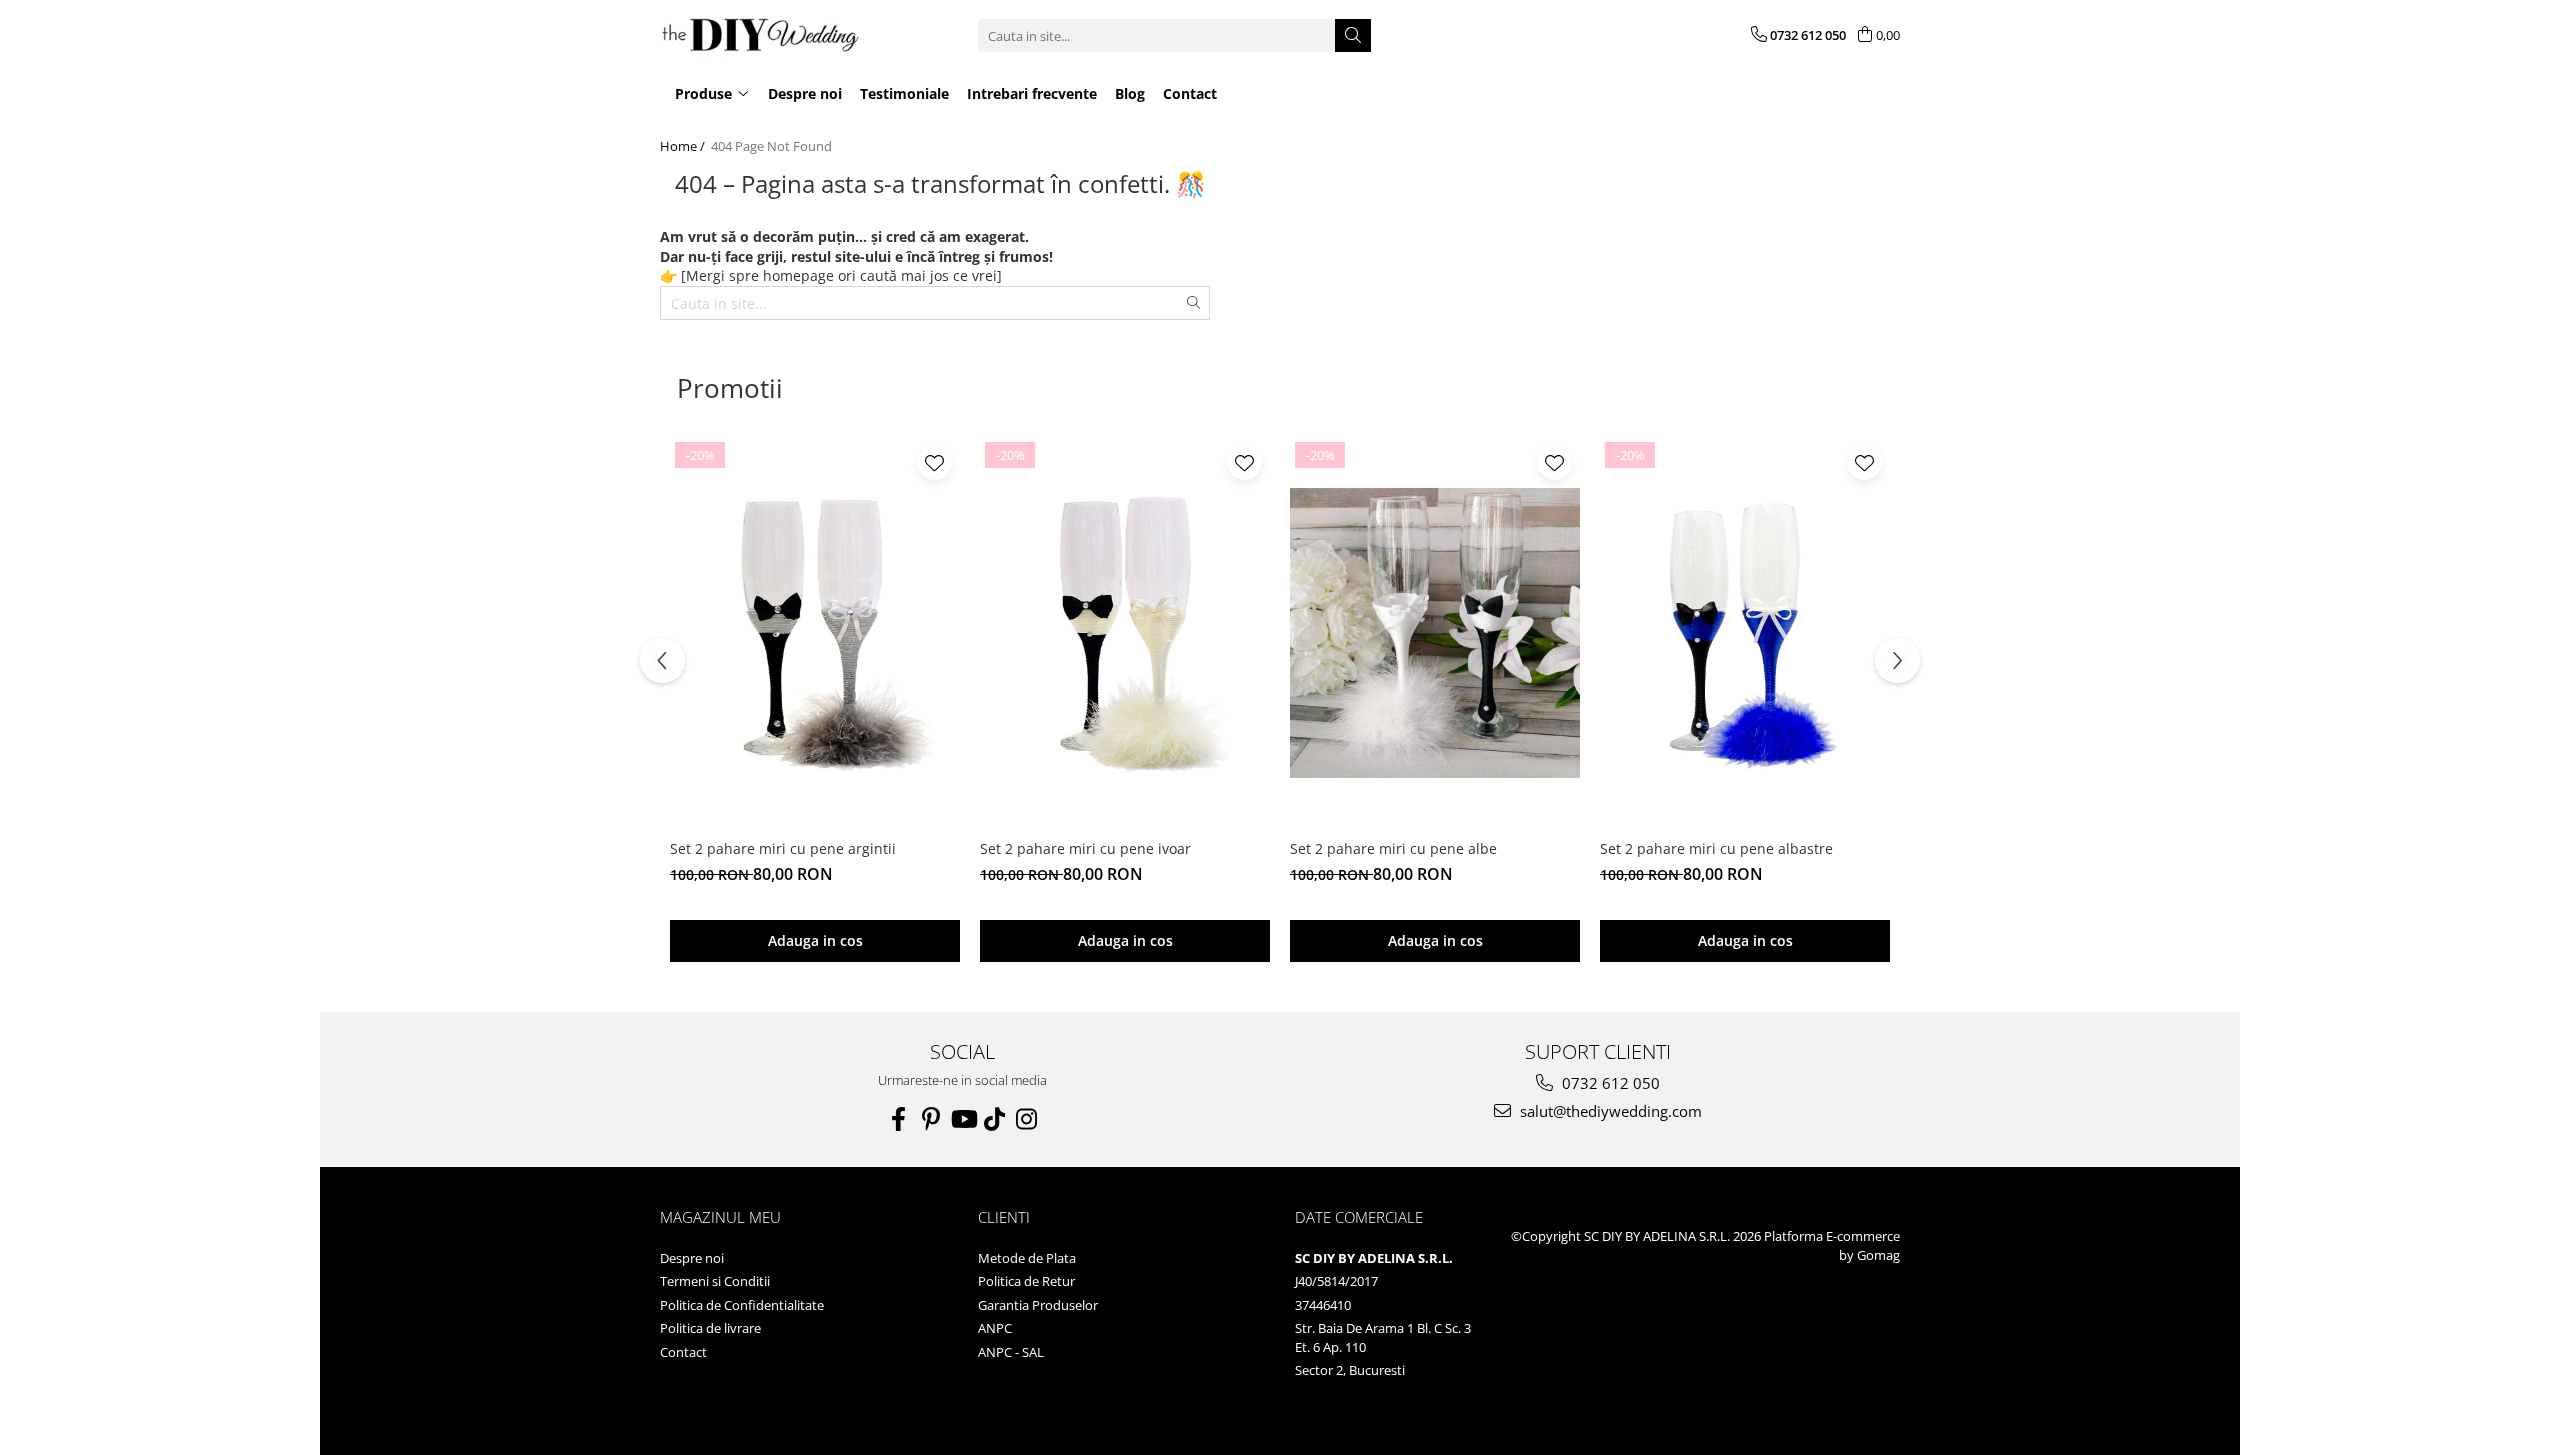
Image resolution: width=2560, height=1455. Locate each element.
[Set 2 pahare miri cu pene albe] (1435, 633)
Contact (683, 1352)
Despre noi (692, 1258)
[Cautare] (1353, 35)
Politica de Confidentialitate (742, 1305)
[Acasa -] (760, 35)
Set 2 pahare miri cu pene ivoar (1085, 848)
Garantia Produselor (1038, 1305)
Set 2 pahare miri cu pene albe (1393, 848)
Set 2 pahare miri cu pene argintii (783, 848)
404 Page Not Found (771, 146)
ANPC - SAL (1011, 1352)
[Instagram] (1027, 1119)
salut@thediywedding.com (1609, 1111)
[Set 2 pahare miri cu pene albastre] (1745, 633)
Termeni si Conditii (715, 1281)
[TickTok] (995, 1119)
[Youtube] (963, 1119)
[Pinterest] (931, 1119)
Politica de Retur (1026, 1281)
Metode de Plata (1027, 1258)
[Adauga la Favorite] (934, 462)
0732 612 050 (1609, 1083)
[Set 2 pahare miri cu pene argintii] (815, 633)
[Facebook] (899, 1119)
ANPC (995, 1328)
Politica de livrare (710, 1328)
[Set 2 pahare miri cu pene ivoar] (1125, 633)
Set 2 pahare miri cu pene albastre (1716, 848)
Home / (684, 146)
